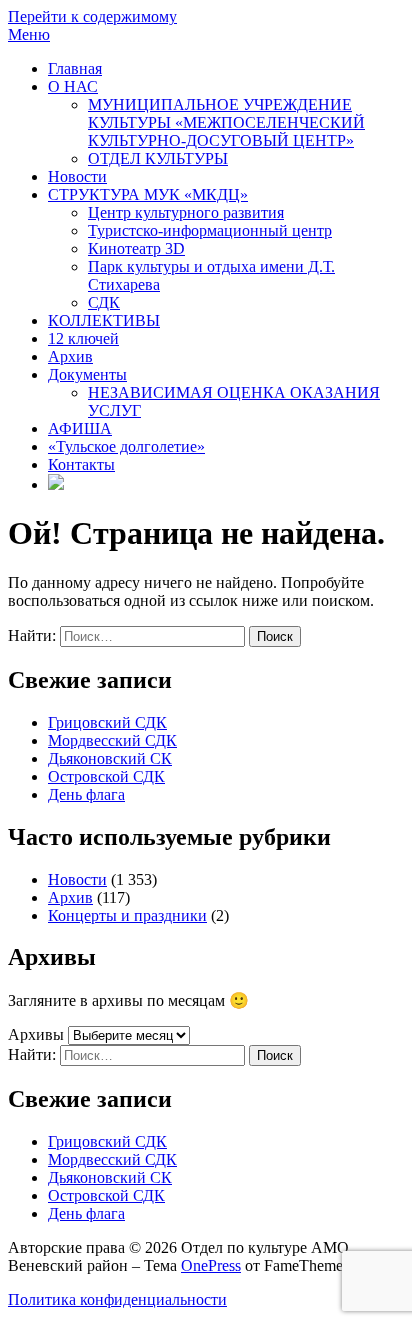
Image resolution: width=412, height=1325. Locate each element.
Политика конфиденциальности (117, 1299)
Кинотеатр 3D (136, 248)
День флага (86, 794)
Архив (70, 356)
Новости (77, 176)
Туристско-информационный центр (210, 230)
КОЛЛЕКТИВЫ (104, 320)
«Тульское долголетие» (126, 446)
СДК (104, 302)
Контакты (81, 464)
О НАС (73, 86)
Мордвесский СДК (112, 740)
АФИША (80, 428)
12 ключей (83, 338)
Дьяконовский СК (110, 758)
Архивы (36, 1034)
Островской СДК (106, 776)
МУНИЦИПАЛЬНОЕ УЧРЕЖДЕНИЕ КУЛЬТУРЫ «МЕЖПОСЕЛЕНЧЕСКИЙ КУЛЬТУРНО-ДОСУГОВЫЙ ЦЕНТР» (226, 122)
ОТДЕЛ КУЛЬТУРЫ (158, 158)
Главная (75, 68)
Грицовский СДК (107, 722)
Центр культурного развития (186, 212)
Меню (29, 34)
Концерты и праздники (127, 915)
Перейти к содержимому (92, 16)
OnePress (211, 1265)
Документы (87, 374)
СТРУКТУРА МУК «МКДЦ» (148, 194)
